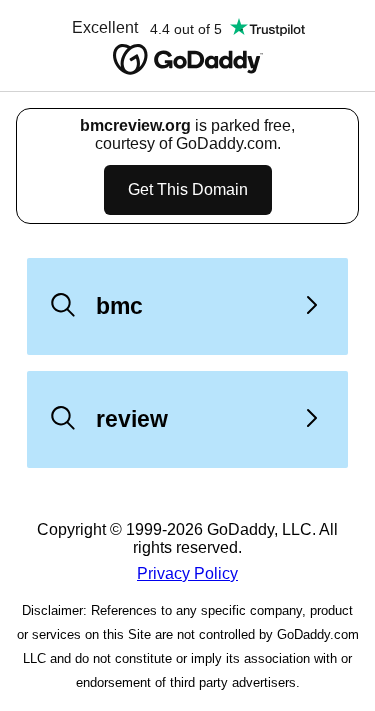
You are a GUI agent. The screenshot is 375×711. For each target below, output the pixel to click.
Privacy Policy (187, 573)
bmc (119, 306)
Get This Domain (188, 189)
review (132, 419)
